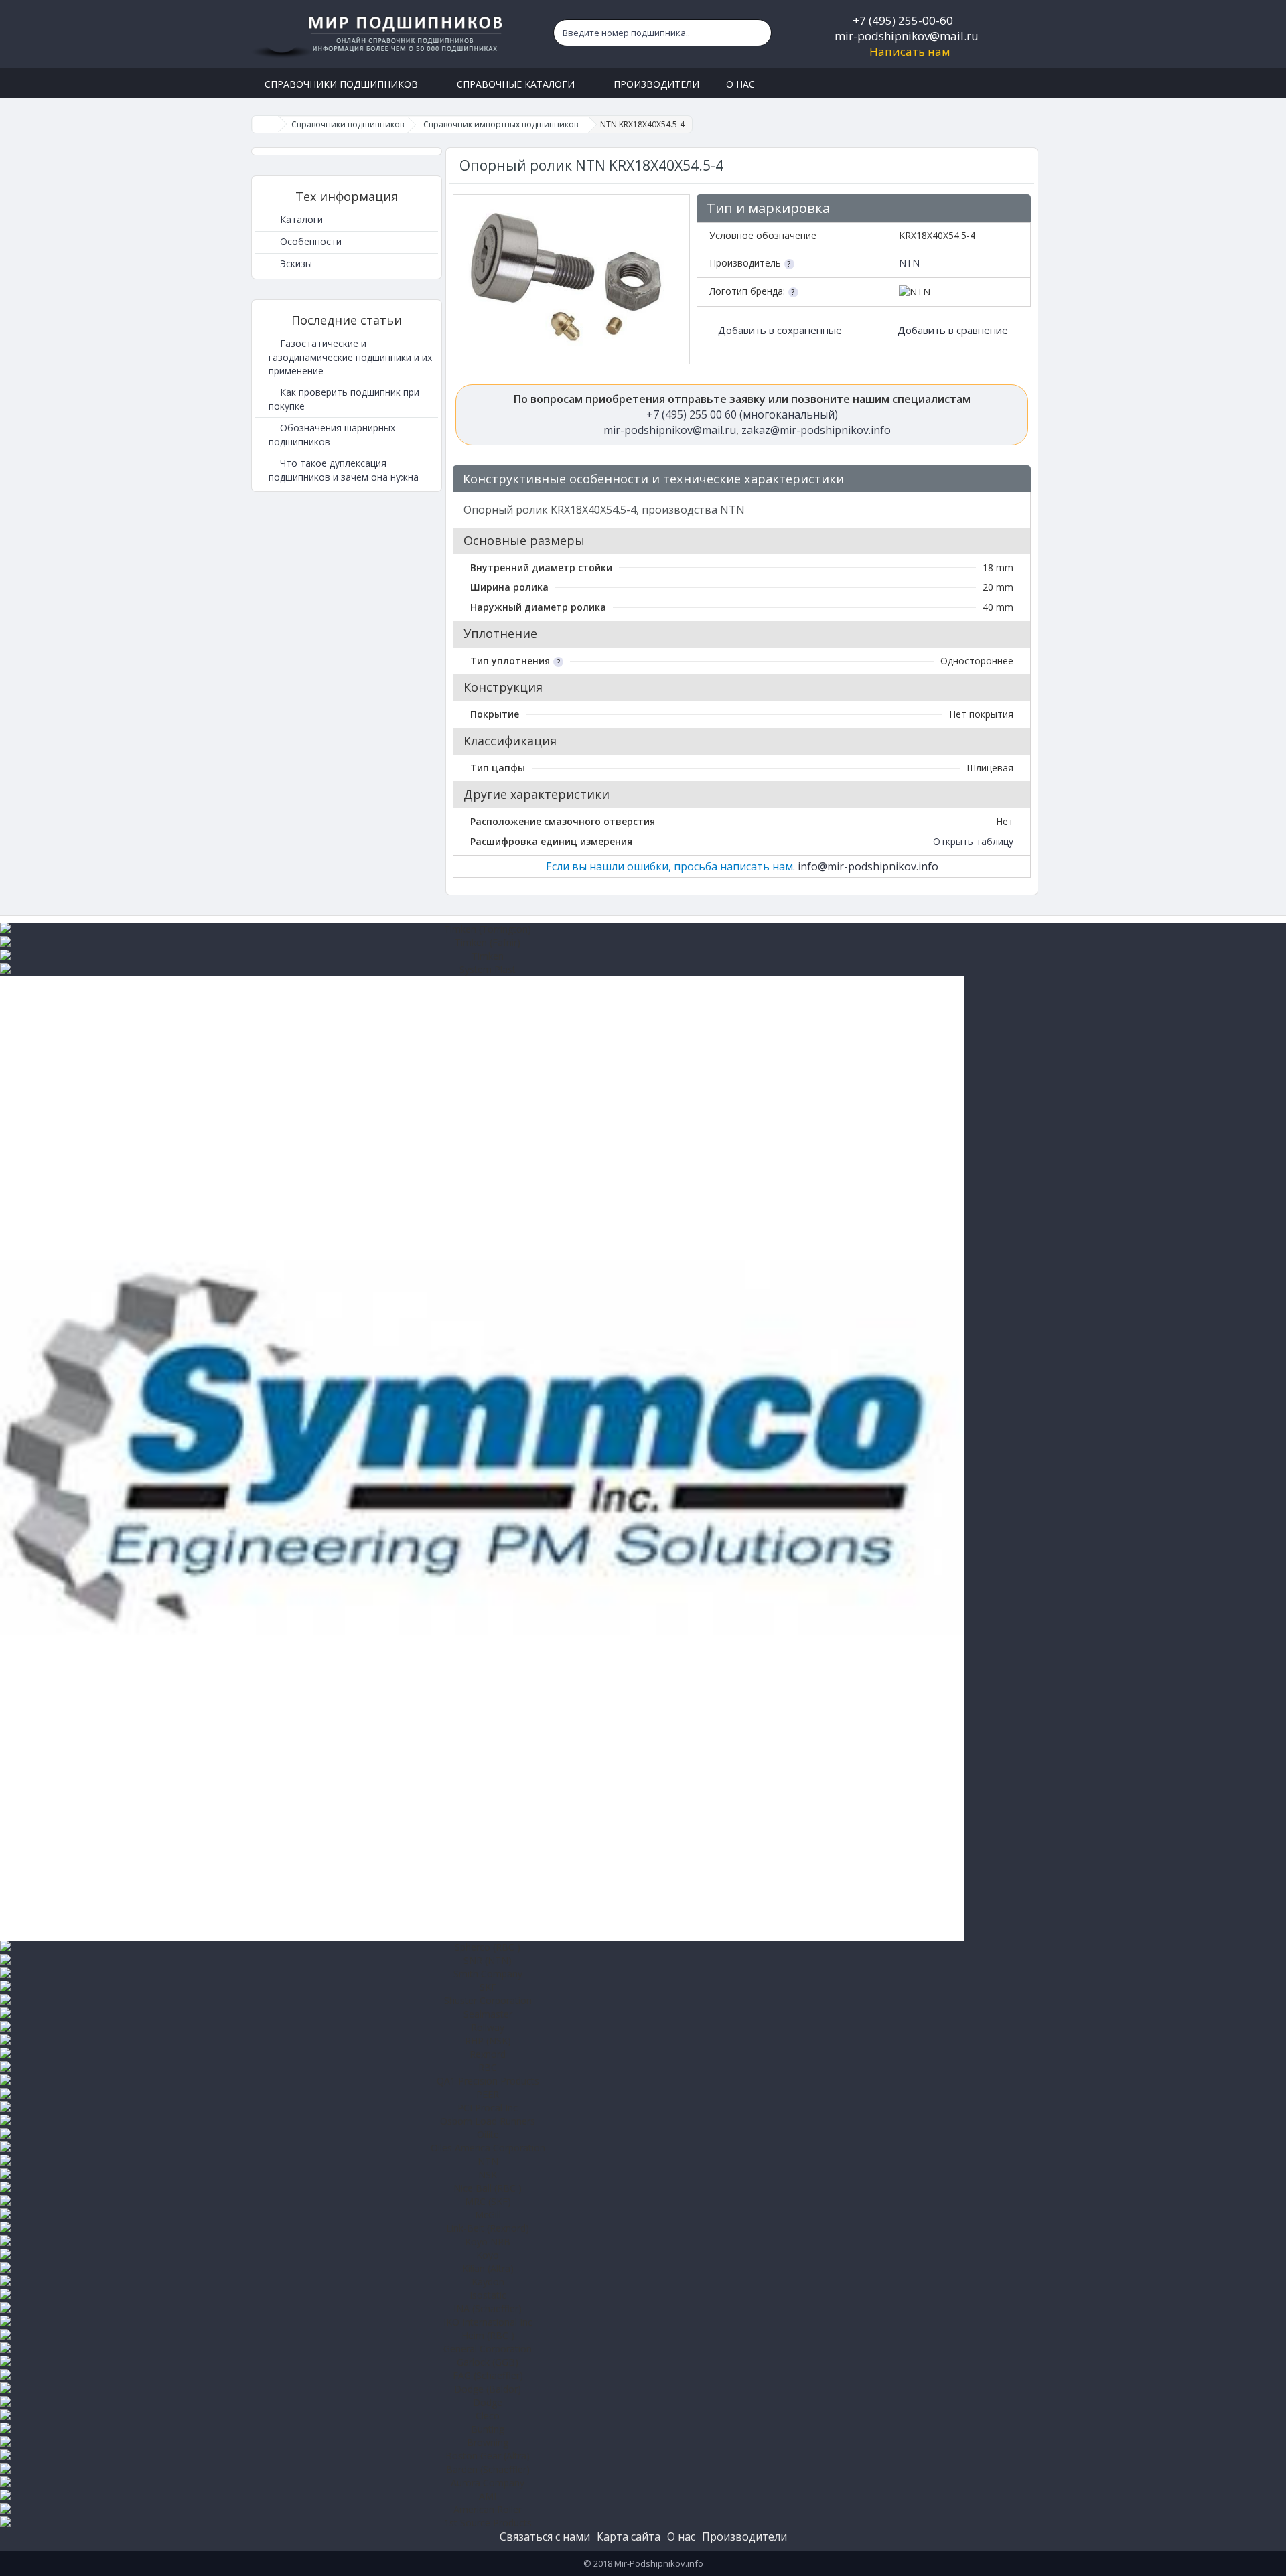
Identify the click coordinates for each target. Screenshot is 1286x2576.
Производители (744, 2536)
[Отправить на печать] (1014, 480)
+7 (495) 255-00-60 (903, 20)
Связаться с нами (545, 2536)
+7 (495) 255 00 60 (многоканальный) (742, 414)
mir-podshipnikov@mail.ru (907, 36)
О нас (681, 2536)
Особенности (309, 241)
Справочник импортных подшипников (501, 124)
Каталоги (300, 219)
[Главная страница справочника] (265, 124)
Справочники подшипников (348, 124)
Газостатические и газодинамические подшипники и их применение (350, 357)
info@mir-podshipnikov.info (868, 866)
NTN (909, 263)
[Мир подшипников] (379, 34)
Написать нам (910, 51)
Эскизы (295, 263)
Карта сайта (629, 2536)
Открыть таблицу (973, 841)
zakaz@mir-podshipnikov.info (816, 430)
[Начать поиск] (758, 33)
